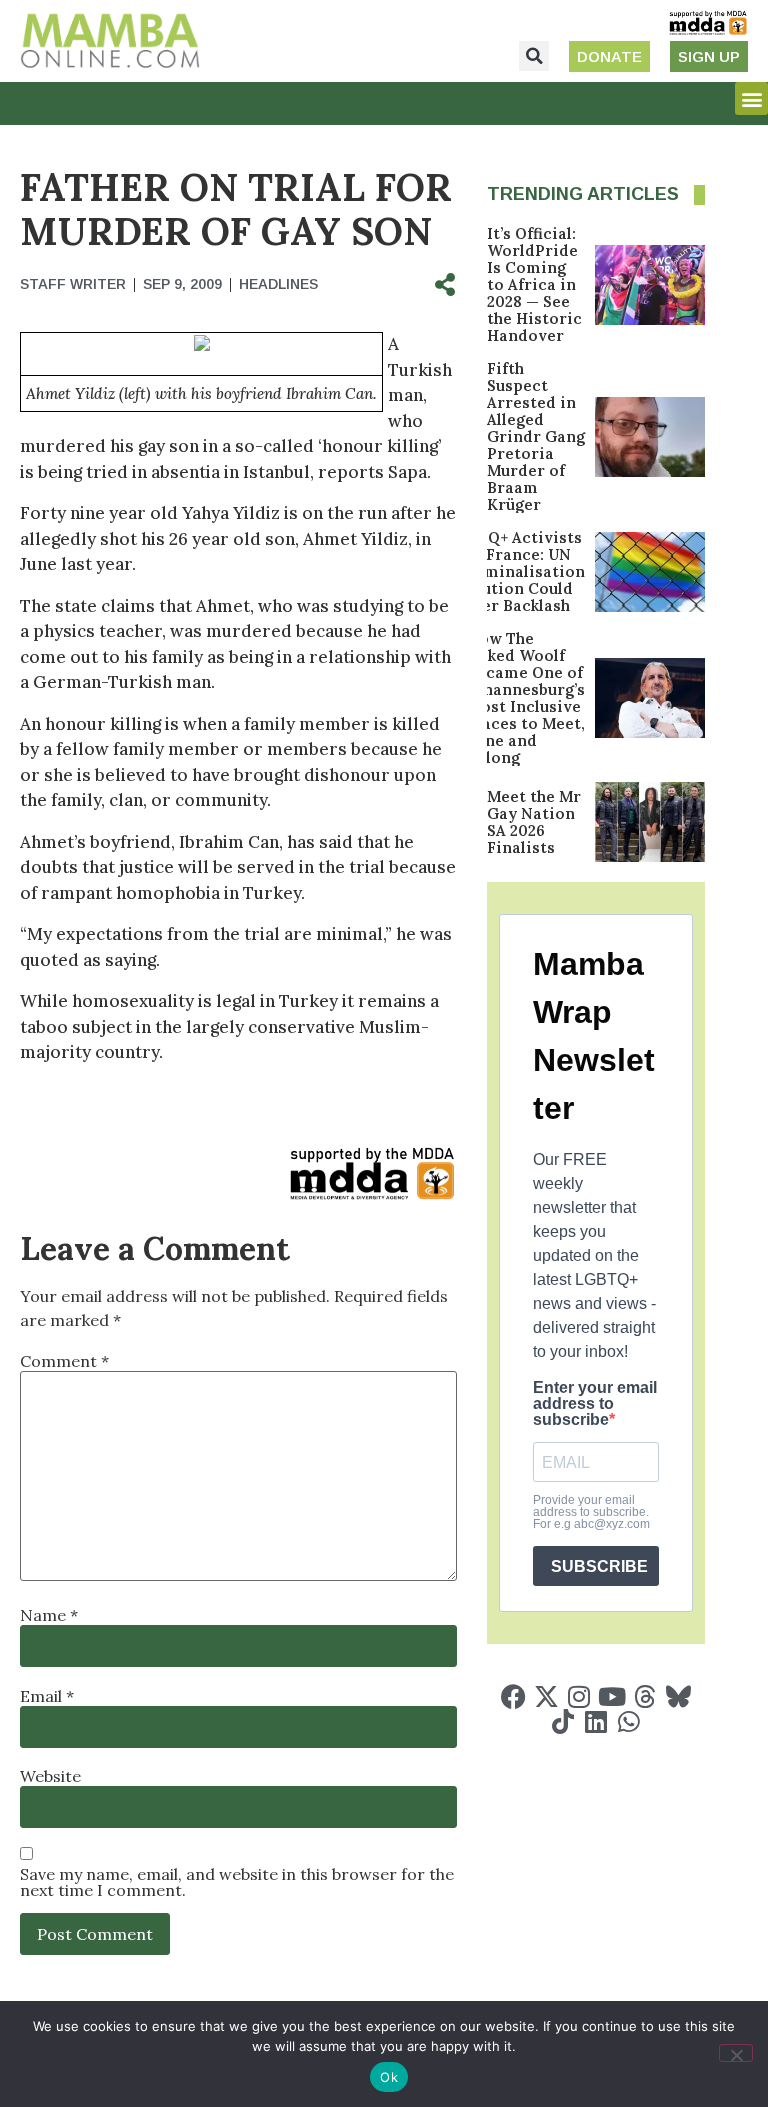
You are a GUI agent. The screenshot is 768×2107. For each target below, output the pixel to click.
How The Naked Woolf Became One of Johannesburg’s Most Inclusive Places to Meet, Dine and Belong (526, 698)
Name (49, 1615)
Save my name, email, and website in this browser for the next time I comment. (237, 1882)
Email (47, 1696)
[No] (736, 2053)
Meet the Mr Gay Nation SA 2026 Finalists (534, 822)
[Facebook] (513, 1696)
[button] (534, 56)
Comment (64, 1361)
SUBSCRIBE (599, 1566)
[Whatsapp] (628, 1721)
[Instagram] (579, 1696)
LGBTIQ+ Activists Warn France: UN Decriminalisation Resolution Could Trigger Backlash (512, 571)
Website (50, 1776)
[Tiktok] (562, 1721)
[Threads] (645, 1696)
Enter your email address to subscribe (595, 1404)
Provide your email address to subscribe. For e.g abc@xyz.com (591, 1512)
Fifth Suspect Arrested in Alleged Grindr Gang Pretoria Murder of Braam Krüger (536, 436)
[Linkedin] (595, 1721)
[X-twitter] (546, 1696)
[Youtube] (612, 1696)
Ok (389, 2077)
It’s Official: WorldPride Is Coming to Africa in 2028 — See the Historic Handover (534, 284)
